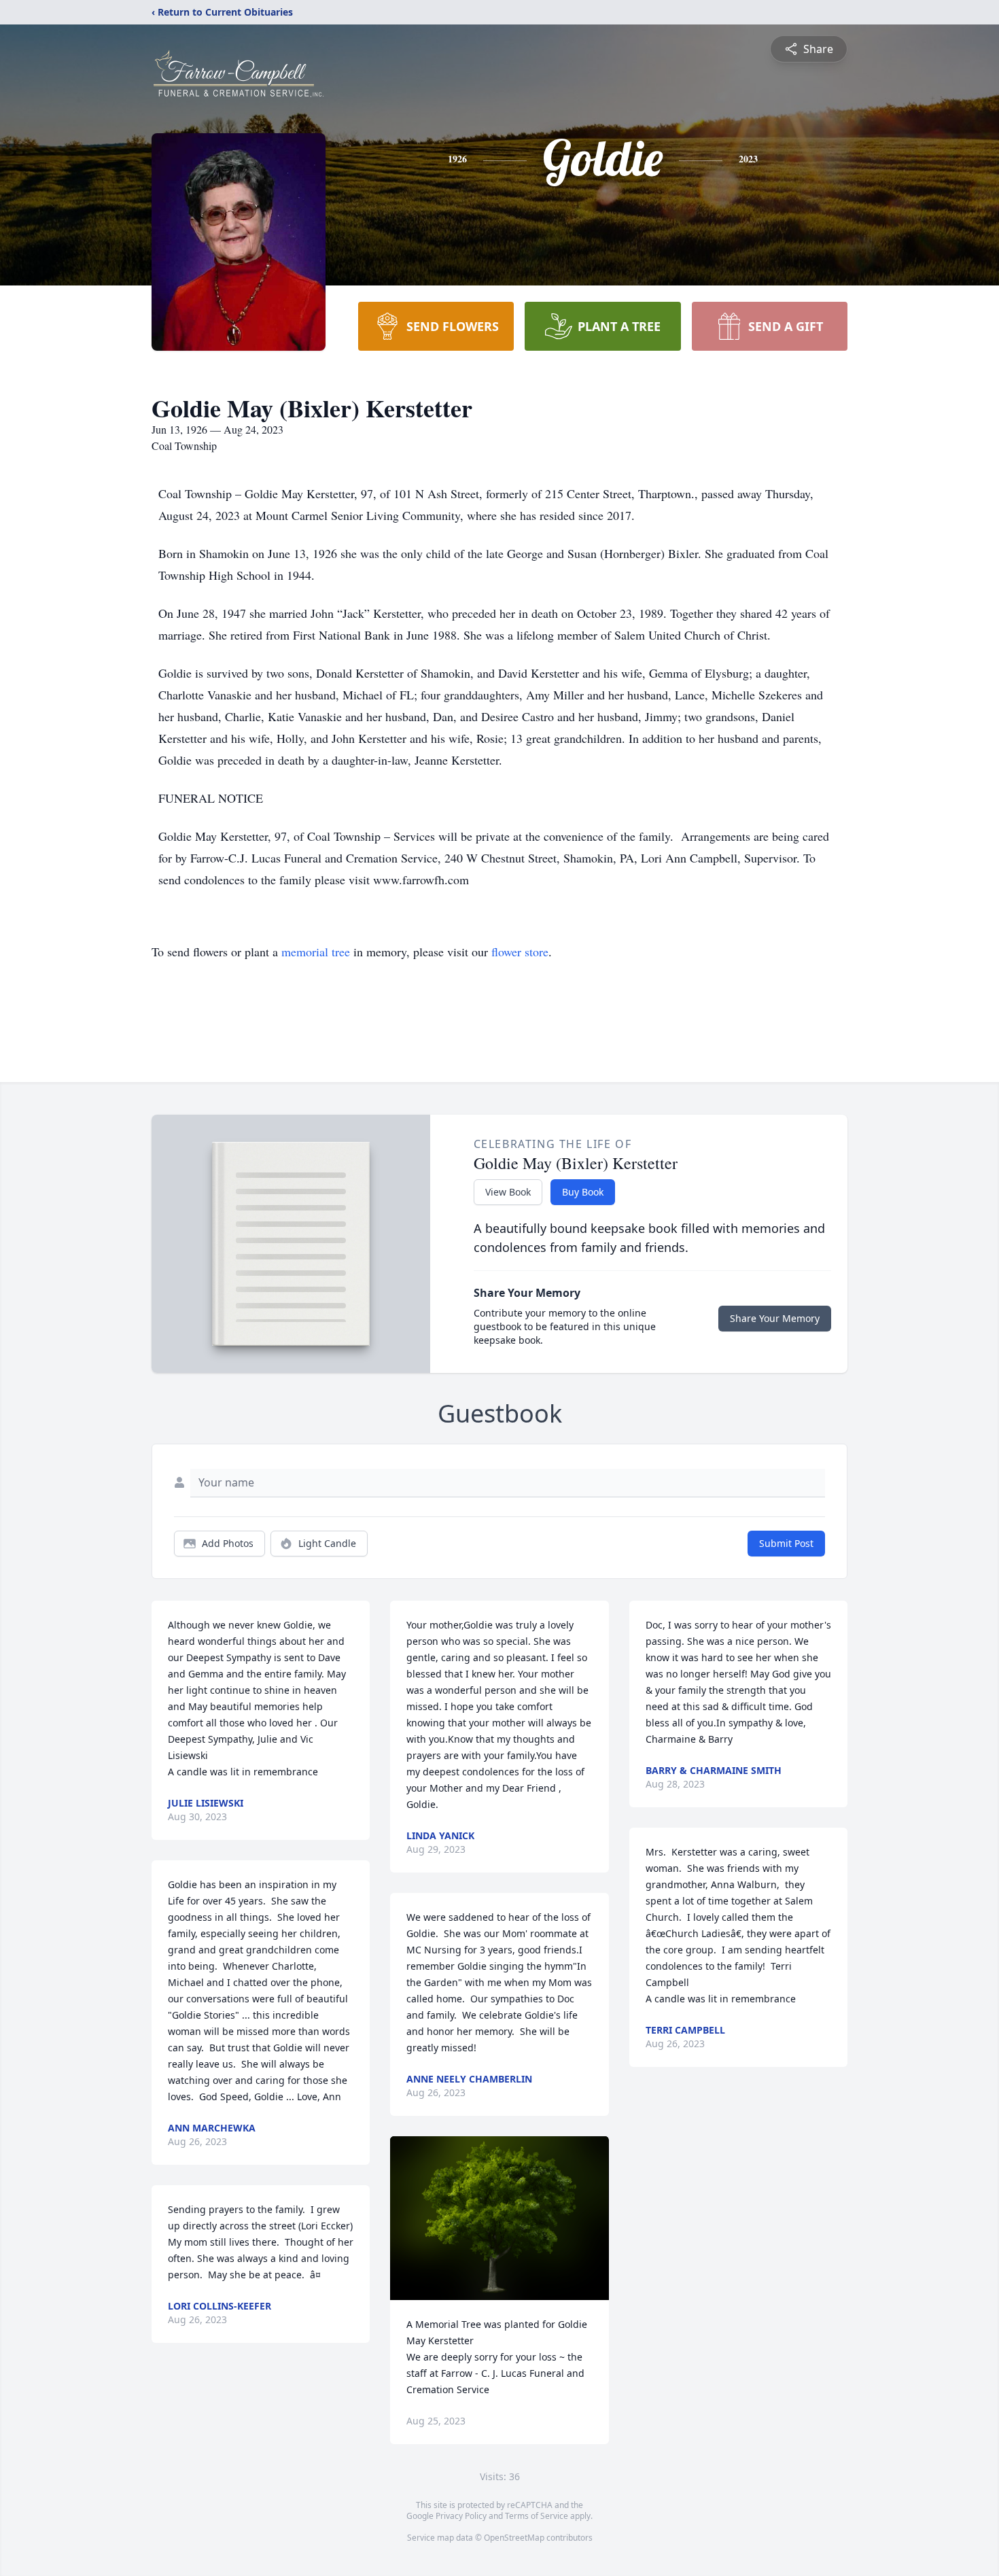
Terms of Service (537, 2516)
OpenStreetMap (514, 2538)
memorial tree (316, 952)
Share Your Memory (775, 1318)
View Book (508, 1192)
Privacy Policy (461, 2516)
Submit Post (786, 1543)
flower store (520, 952)
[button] (500, 2218)
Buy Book (583, 1192)
